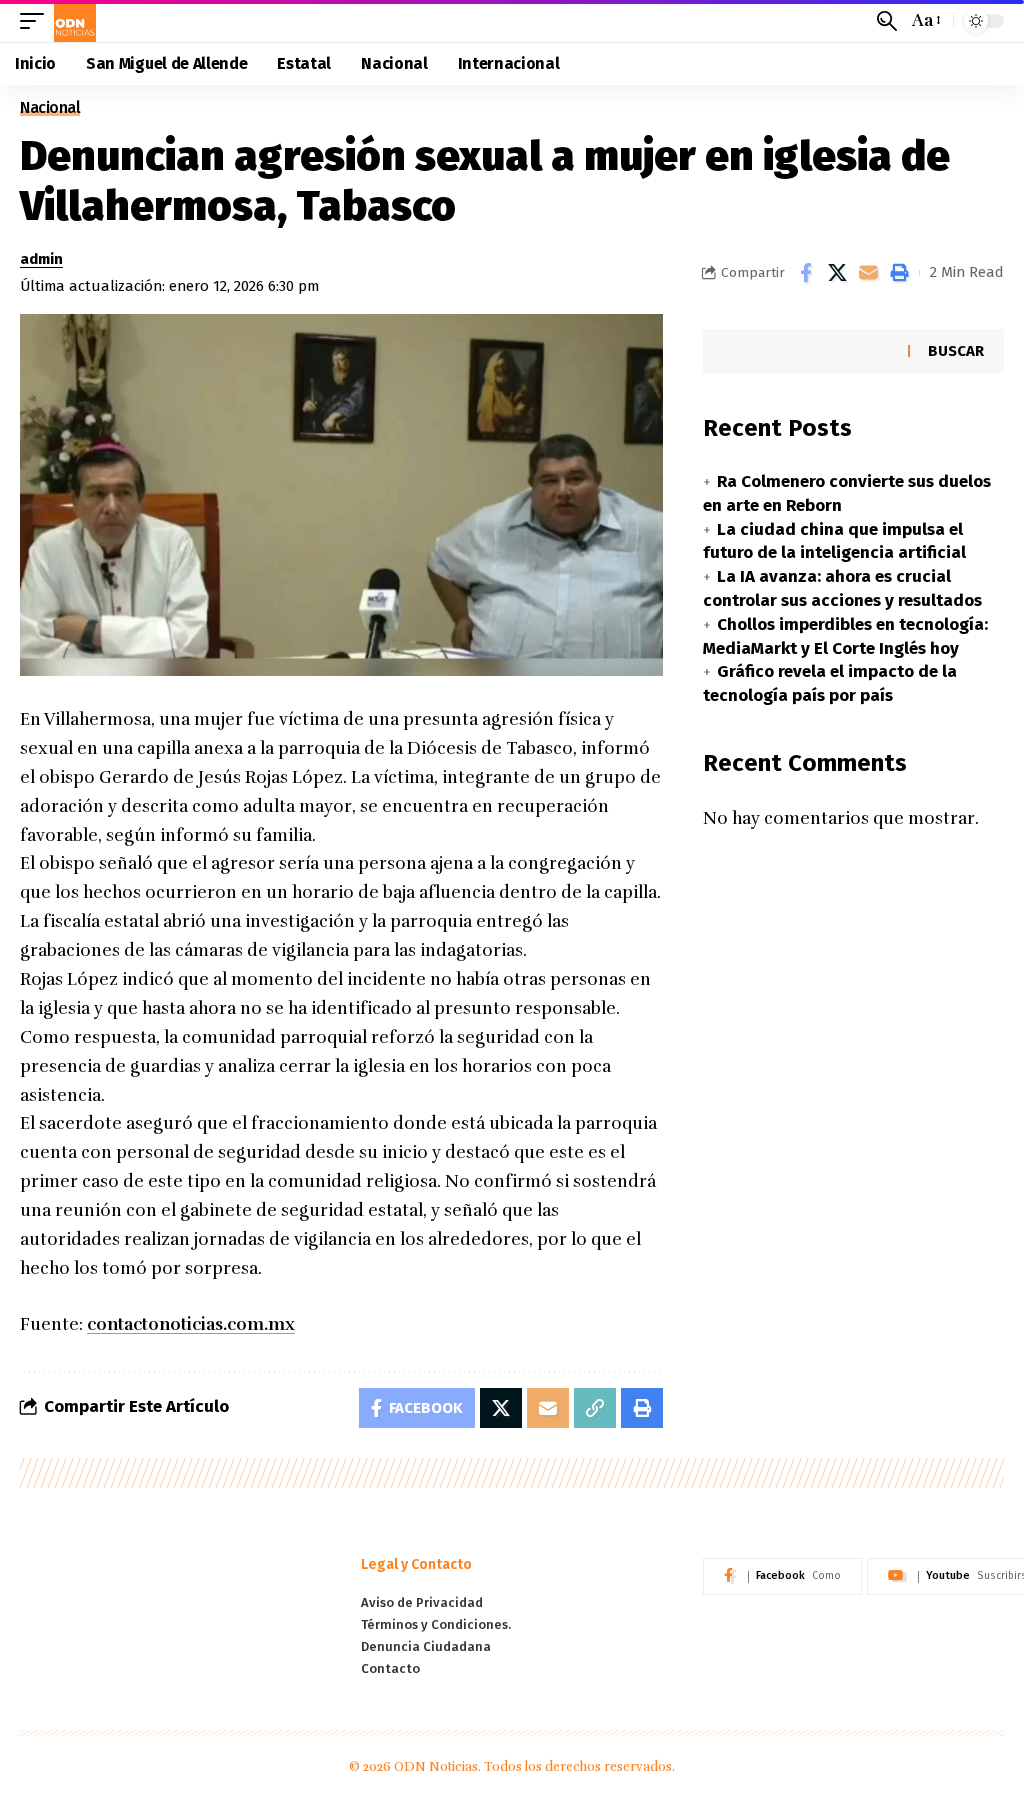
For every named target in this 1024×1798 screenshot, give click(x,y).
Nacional (50, 108)
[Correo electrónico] (868, 273)
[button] (37, 21)
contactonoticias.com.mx (191, 1324)
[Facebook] (782, 1577)
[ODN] (75, 21)
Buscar (956, 351)
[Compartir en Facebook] (806, 273)
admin (41, 259)
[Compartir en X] (837, 273)
